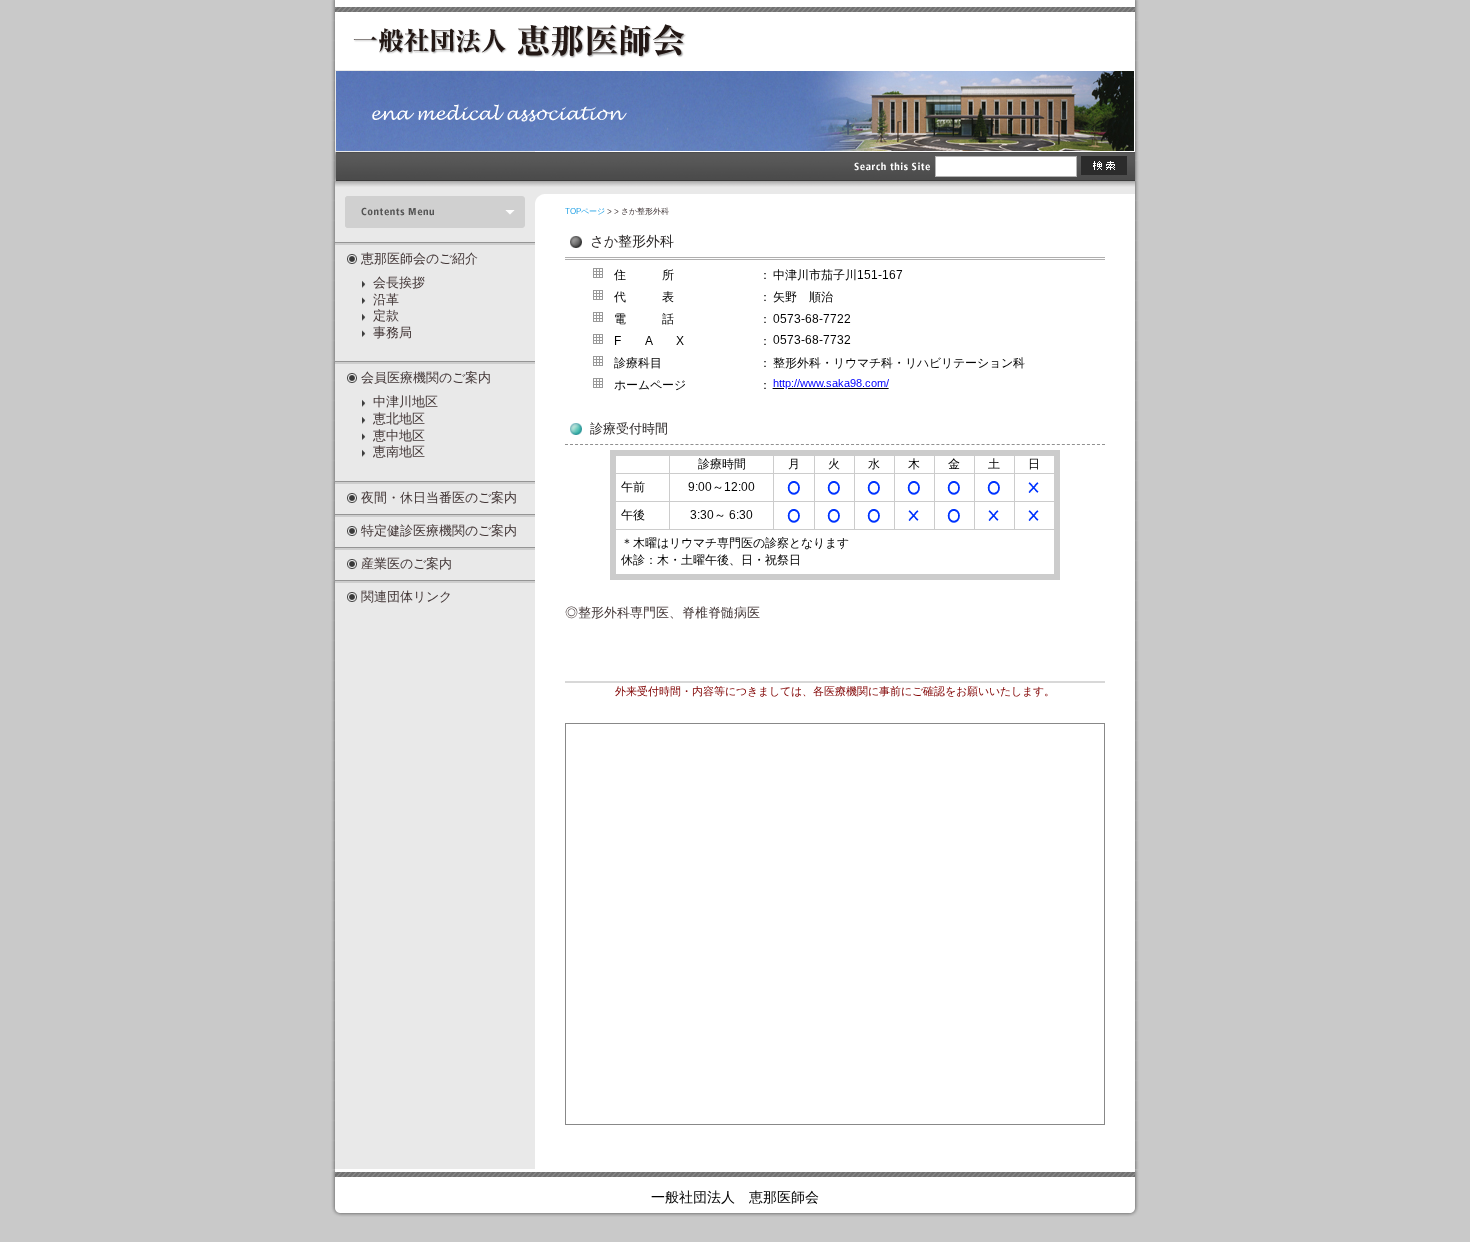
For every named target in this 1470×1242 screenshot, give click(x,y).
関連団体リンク (406, 596)
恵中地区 (399, 436)
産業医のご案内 (406, 563)
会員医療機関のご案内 (426, 377)
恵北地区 (399, 419)
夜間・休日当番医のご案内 (439, 497)
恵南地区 (399, 452)
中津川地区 (405, 402)
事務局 (392, 333)
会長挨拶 (399, 283)
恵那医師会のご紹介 (419, 258)
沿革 (386, 300)
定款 (386, 316)
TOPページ (585, 211)
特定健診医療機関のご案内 (439, 530)
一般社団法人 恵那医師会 (735, 1197)
